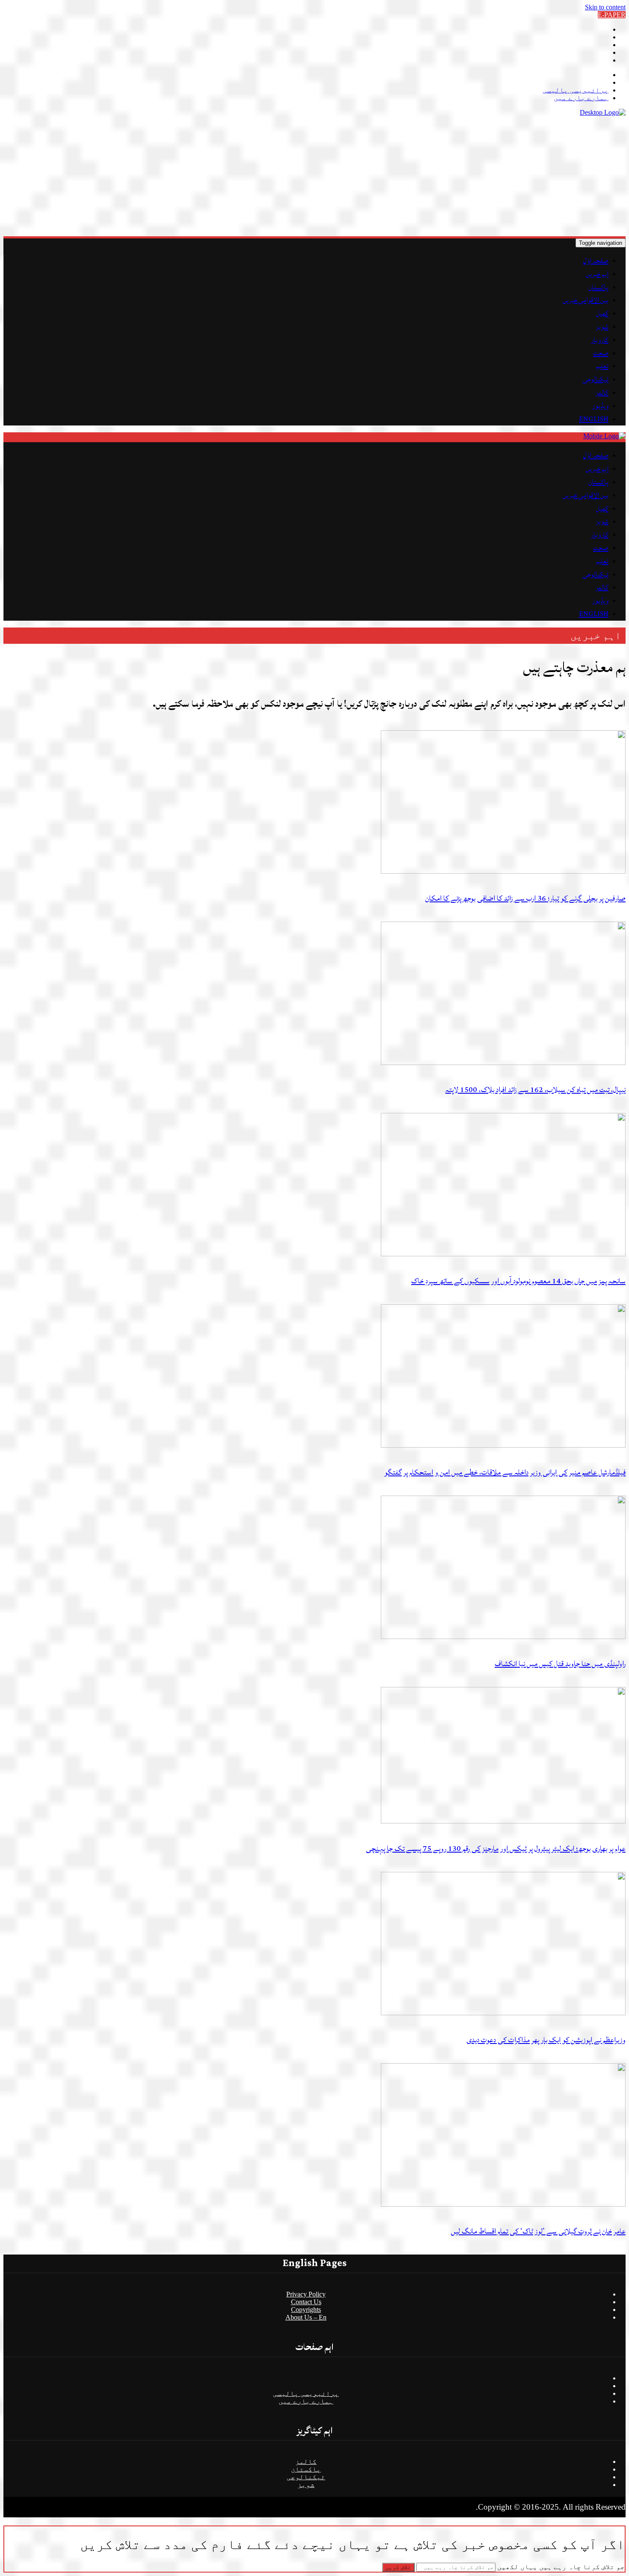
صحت (601, 353)
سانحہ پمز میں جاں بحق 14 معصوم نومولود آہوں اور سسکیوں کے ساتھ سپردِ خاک (518, 1281)
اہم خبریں (597, 274)
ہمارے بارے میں (581, 98)
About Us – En (306, 2317)
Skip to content (605, 7)
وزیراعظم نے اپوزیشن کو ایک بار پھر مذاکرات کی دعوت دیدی (546, 2040)
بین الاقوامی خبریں (586, 300)
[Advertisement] (369, 176)
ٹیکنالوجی (596, 379)
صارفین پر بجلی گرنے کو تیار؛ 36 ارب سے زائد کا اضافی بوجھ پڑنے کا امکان (525, 898)
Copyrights (306, 2310)
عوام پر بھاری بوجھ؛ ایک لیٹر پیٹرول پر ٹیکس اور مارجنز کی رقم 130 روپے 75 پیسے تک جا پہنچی (496, 1849)
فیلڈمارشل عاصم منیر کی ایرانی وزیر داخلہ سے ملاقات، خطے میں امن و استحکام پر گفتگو (505, 1472)
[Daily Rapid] (603, 112)
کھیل (602, 313)
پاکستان (598, 287)
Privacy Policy (306, 2294)
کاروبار (600, 340)
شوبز (602, 327)
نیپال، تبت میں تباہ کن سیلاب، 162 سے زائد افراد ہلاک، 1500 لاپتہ (536, 1090)
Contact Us (306, 2302)
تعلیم (602, 366)
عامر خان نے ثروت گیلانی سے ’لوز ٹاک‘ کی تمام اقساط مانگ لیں (538, 2231)
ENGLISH (594, 419)
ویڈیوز (600, 406)
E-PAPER (612, 15)
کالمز (602, 393)
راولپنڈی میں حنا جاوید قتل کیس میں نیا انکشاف (560, 1664)
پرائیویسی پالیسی (576, 90)
